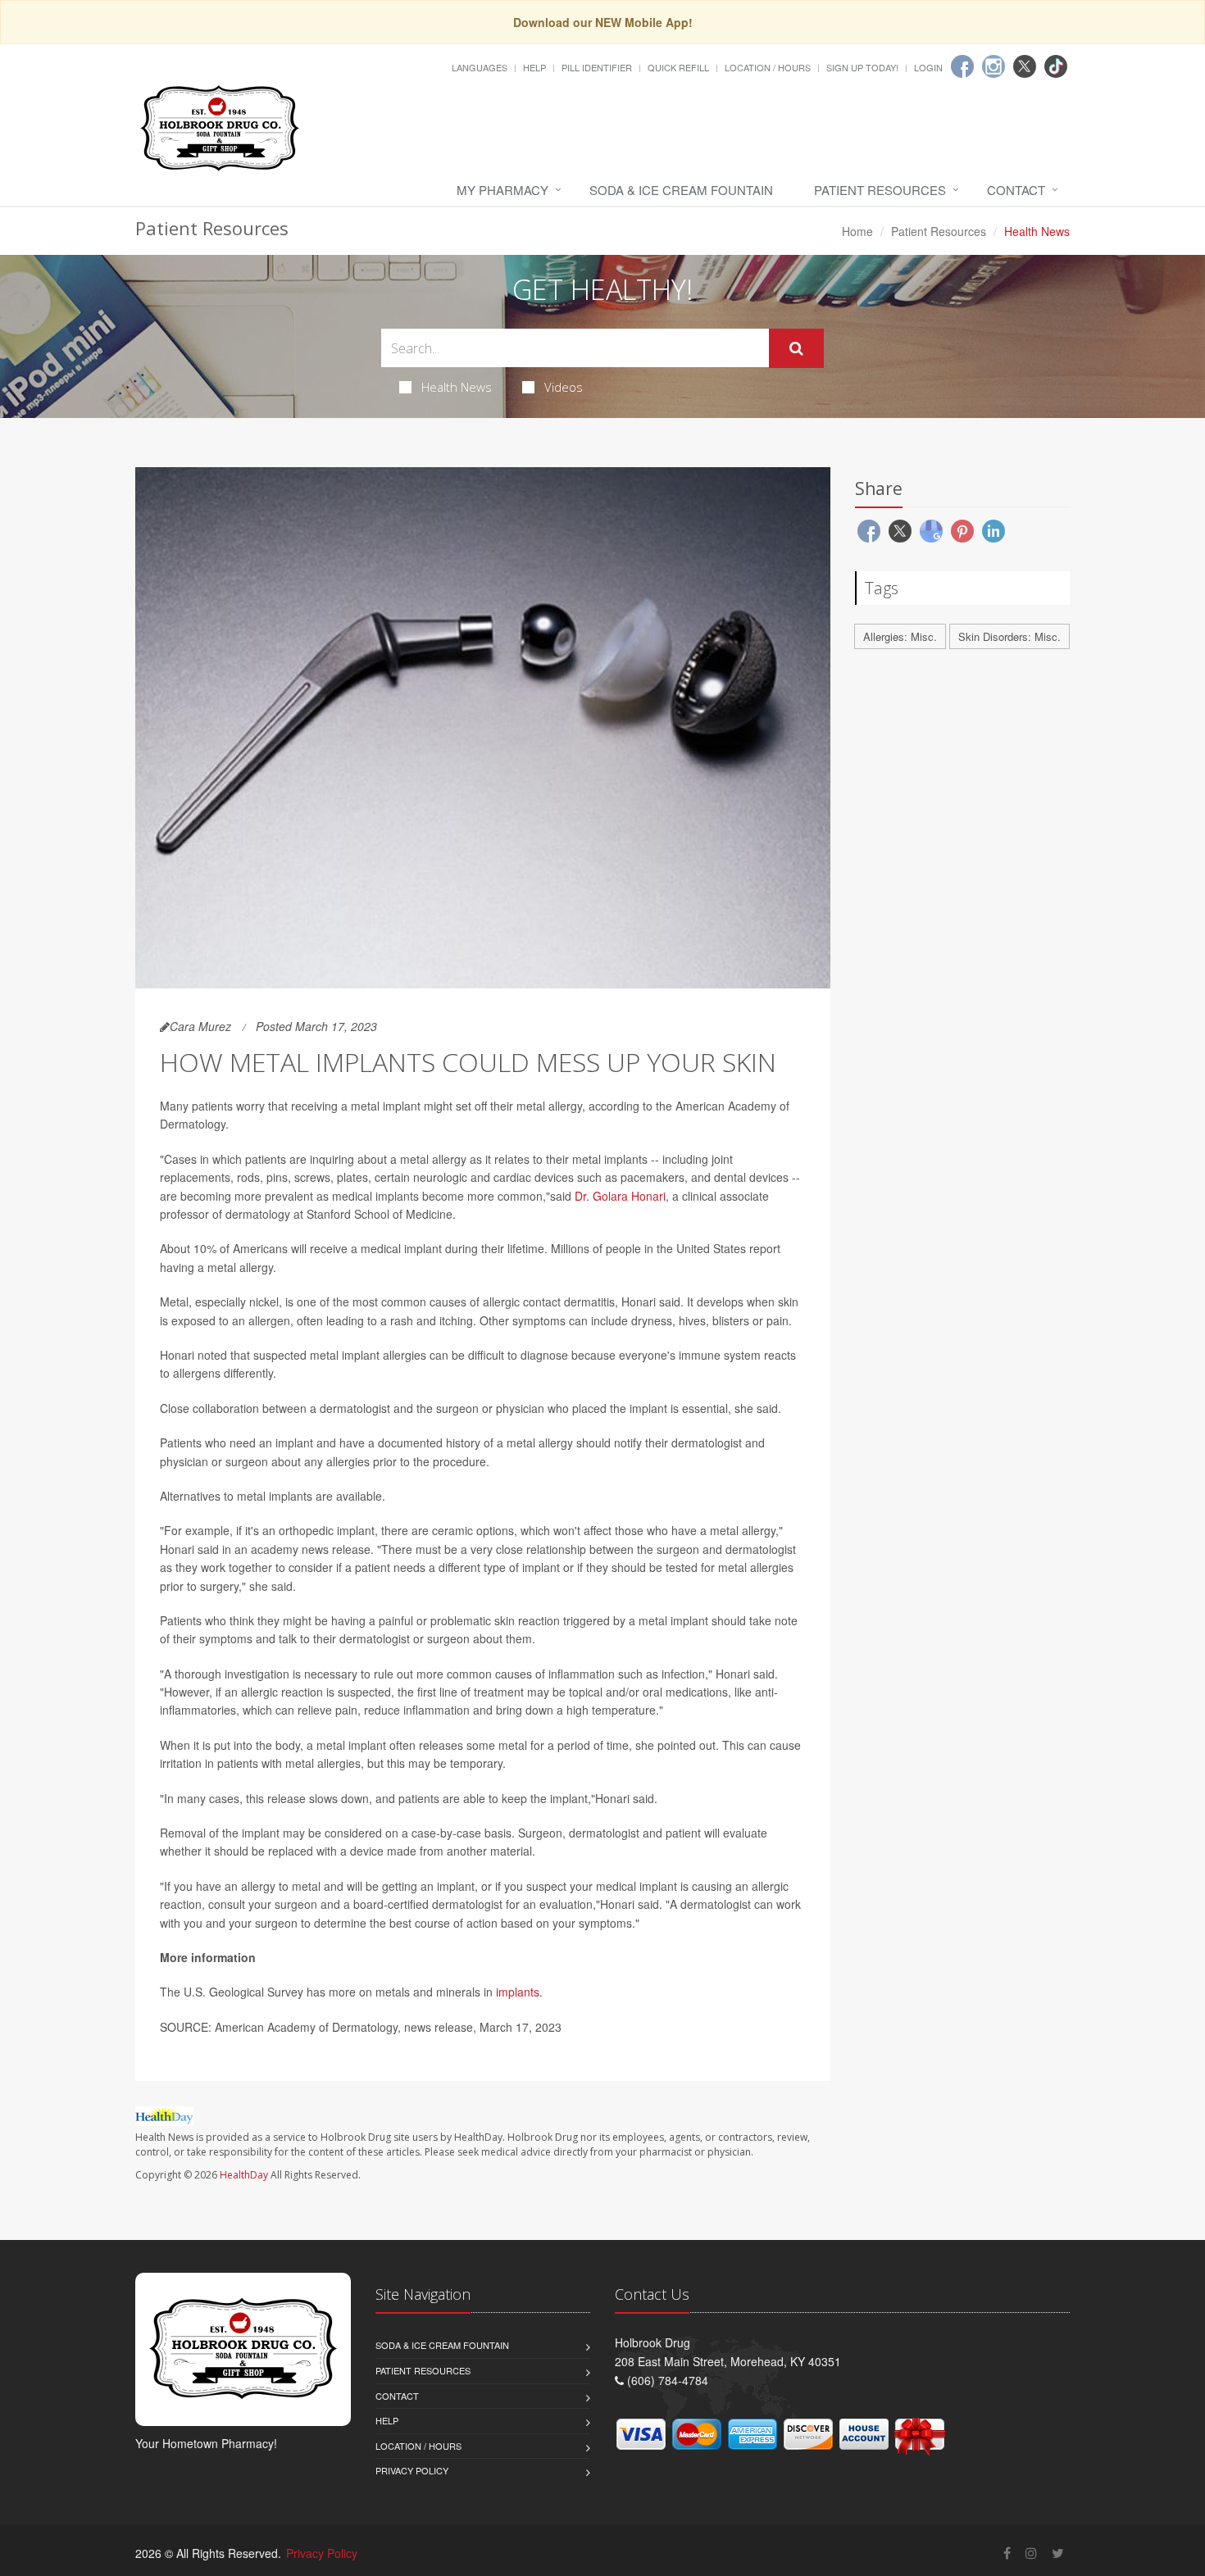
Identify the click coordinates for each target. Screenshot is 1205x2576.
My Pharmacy (502, 190)
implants (518, 1992)
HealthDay (244, 2175)
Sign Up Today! (862, 67)
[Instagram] (994, 66)
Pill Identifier (597, 67)
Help (534, 67)
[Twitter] (1025, 66)
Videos (564, 387)
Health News (457, 387)
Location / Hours (768, 67)
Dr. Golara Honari (620, 1196)
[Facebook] (962, 66)
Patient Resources (880, 190)
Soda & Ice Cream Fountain (681, 190)
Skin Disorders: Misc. (1009, 636)
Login (928, 67)
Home (857, 231)
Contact (1016, 190)
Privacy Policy (412, 2470)
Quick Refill (678, 67)
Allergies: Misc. (900, 636)
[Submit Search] (796, 348)
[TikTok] (1056, 66)
